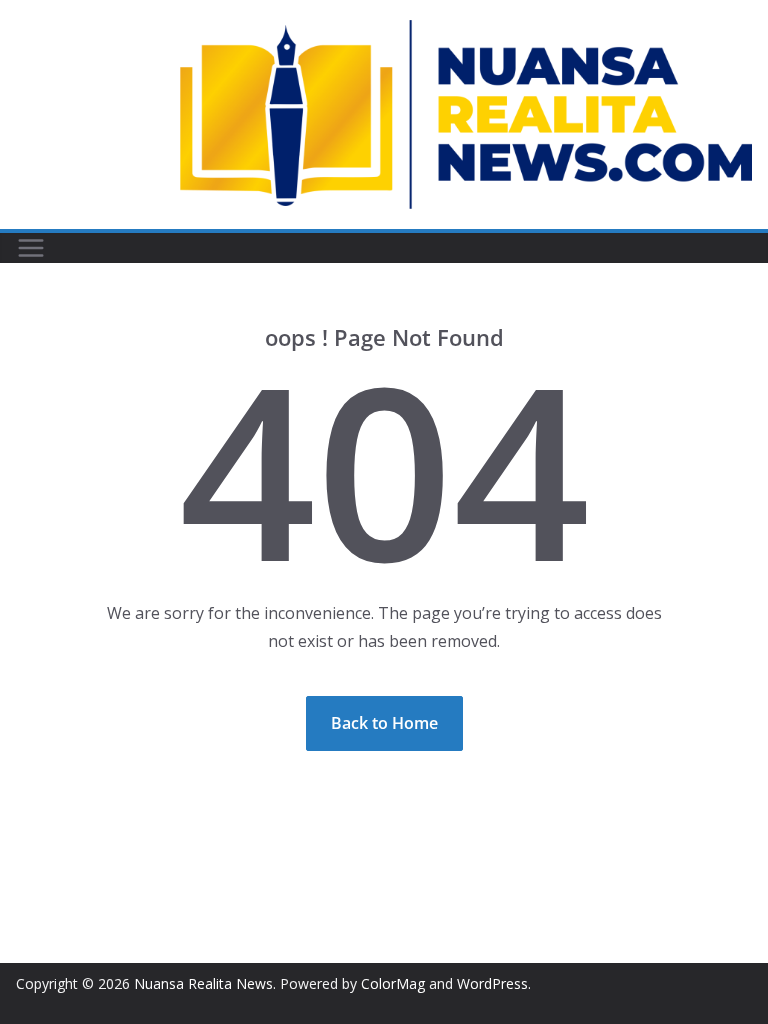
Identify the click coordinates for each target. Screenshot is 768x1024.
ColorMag (393, 983)
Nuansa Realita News (203, 983)
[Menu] (31, 248)
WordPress (492, 983)
